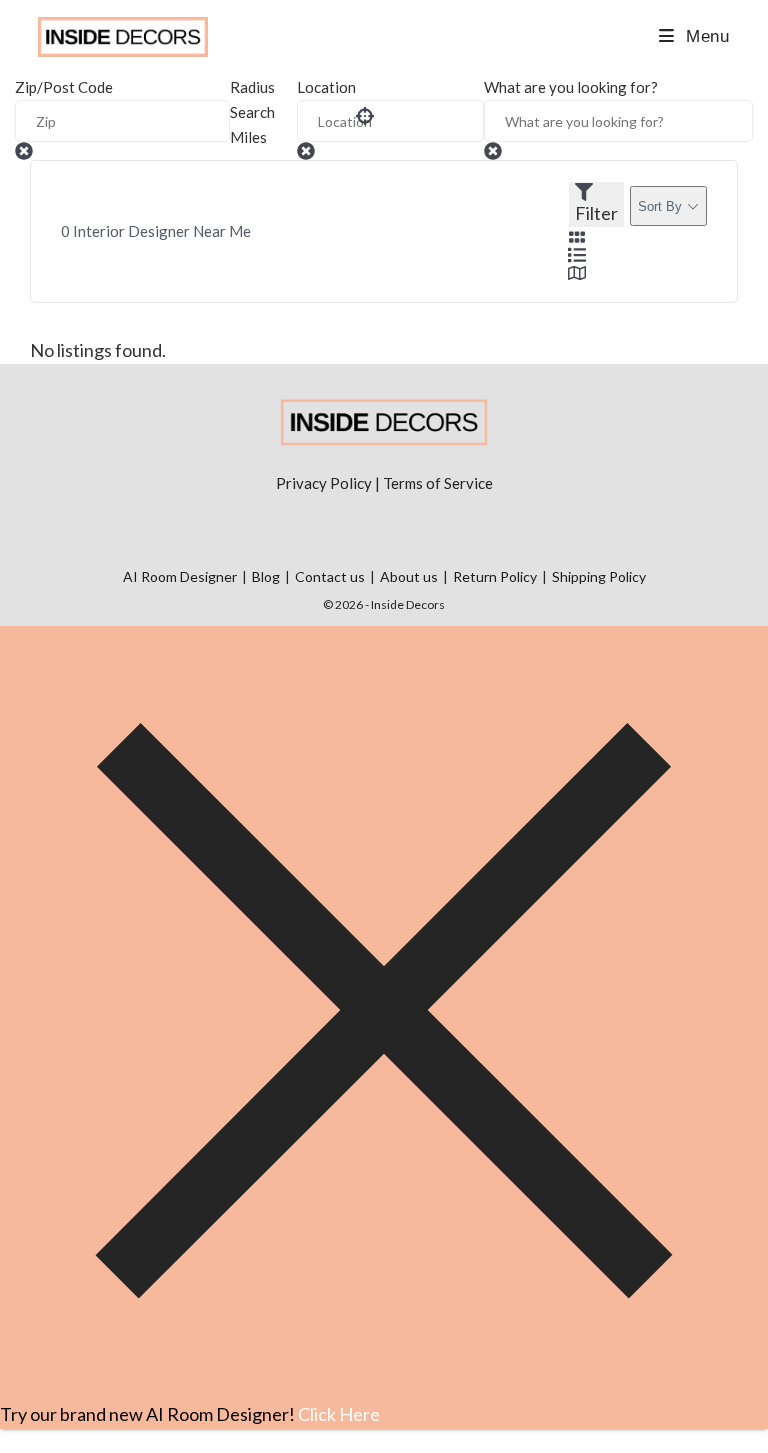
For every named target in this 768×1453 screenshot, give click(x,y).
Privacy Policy (324, 483)
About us (409, 576)
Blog (266, 576)
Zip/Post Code (64, 87)
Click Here (339, 1414)
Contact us (330, 576)
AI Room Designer (180, 576)
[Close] (384, 1387)
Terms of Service (438, 483)
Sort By (660, 206)
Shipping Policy (599, 576)
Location (326, 87)
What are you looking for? (571, 87)
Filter (596, 213)
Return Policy (495, 576)
